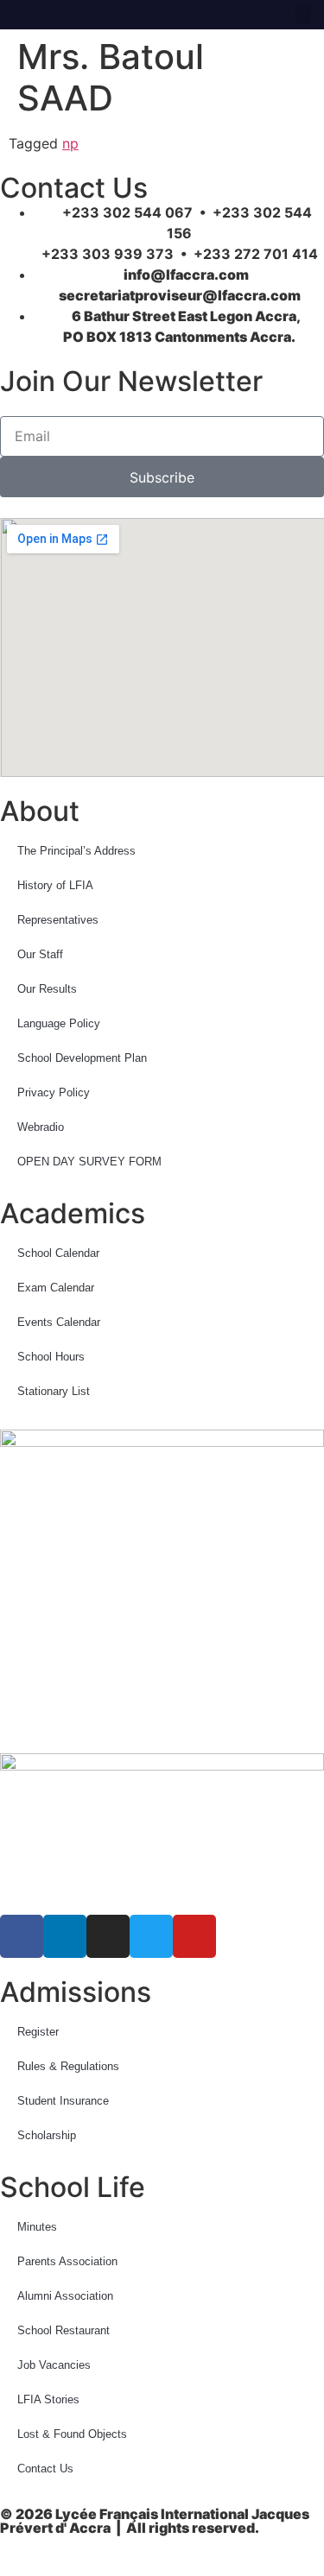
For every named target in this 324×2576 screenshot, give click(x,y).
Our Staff (40, 954)
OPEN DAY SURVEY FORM (89, 1162)
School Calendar (58, 1253)
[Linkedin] (44, 15)
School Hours (51, 1357)
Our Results (47, 989)
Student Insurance (63, 2101)
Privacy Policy (54, 1092)
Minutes (37, 2227)
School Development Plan (82, 1058)
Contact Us (45, 2469)
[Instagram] (69, 15)
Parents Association (67, 2261)
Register (38, 2032)
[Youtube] (119, 15)
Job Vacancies (54, 2365)
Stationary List (54, 1391)
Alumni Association (65, 2296)
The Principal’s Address (76, 851)
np (70, 143)
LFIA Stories (48, 2399)
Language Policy (59, 1023)
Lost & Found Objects (72, 2434)
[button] (303, 15)
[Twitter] (94, 15)
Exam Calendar (56, 1288)
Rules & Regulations (68, 2066)
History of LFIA (55, 885)
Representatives (58, 920)
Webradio (41, 1127)
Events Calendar (59, 1322)
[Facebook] (19, 15)
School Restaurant (64, 2330)
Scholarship (47, 2135)
